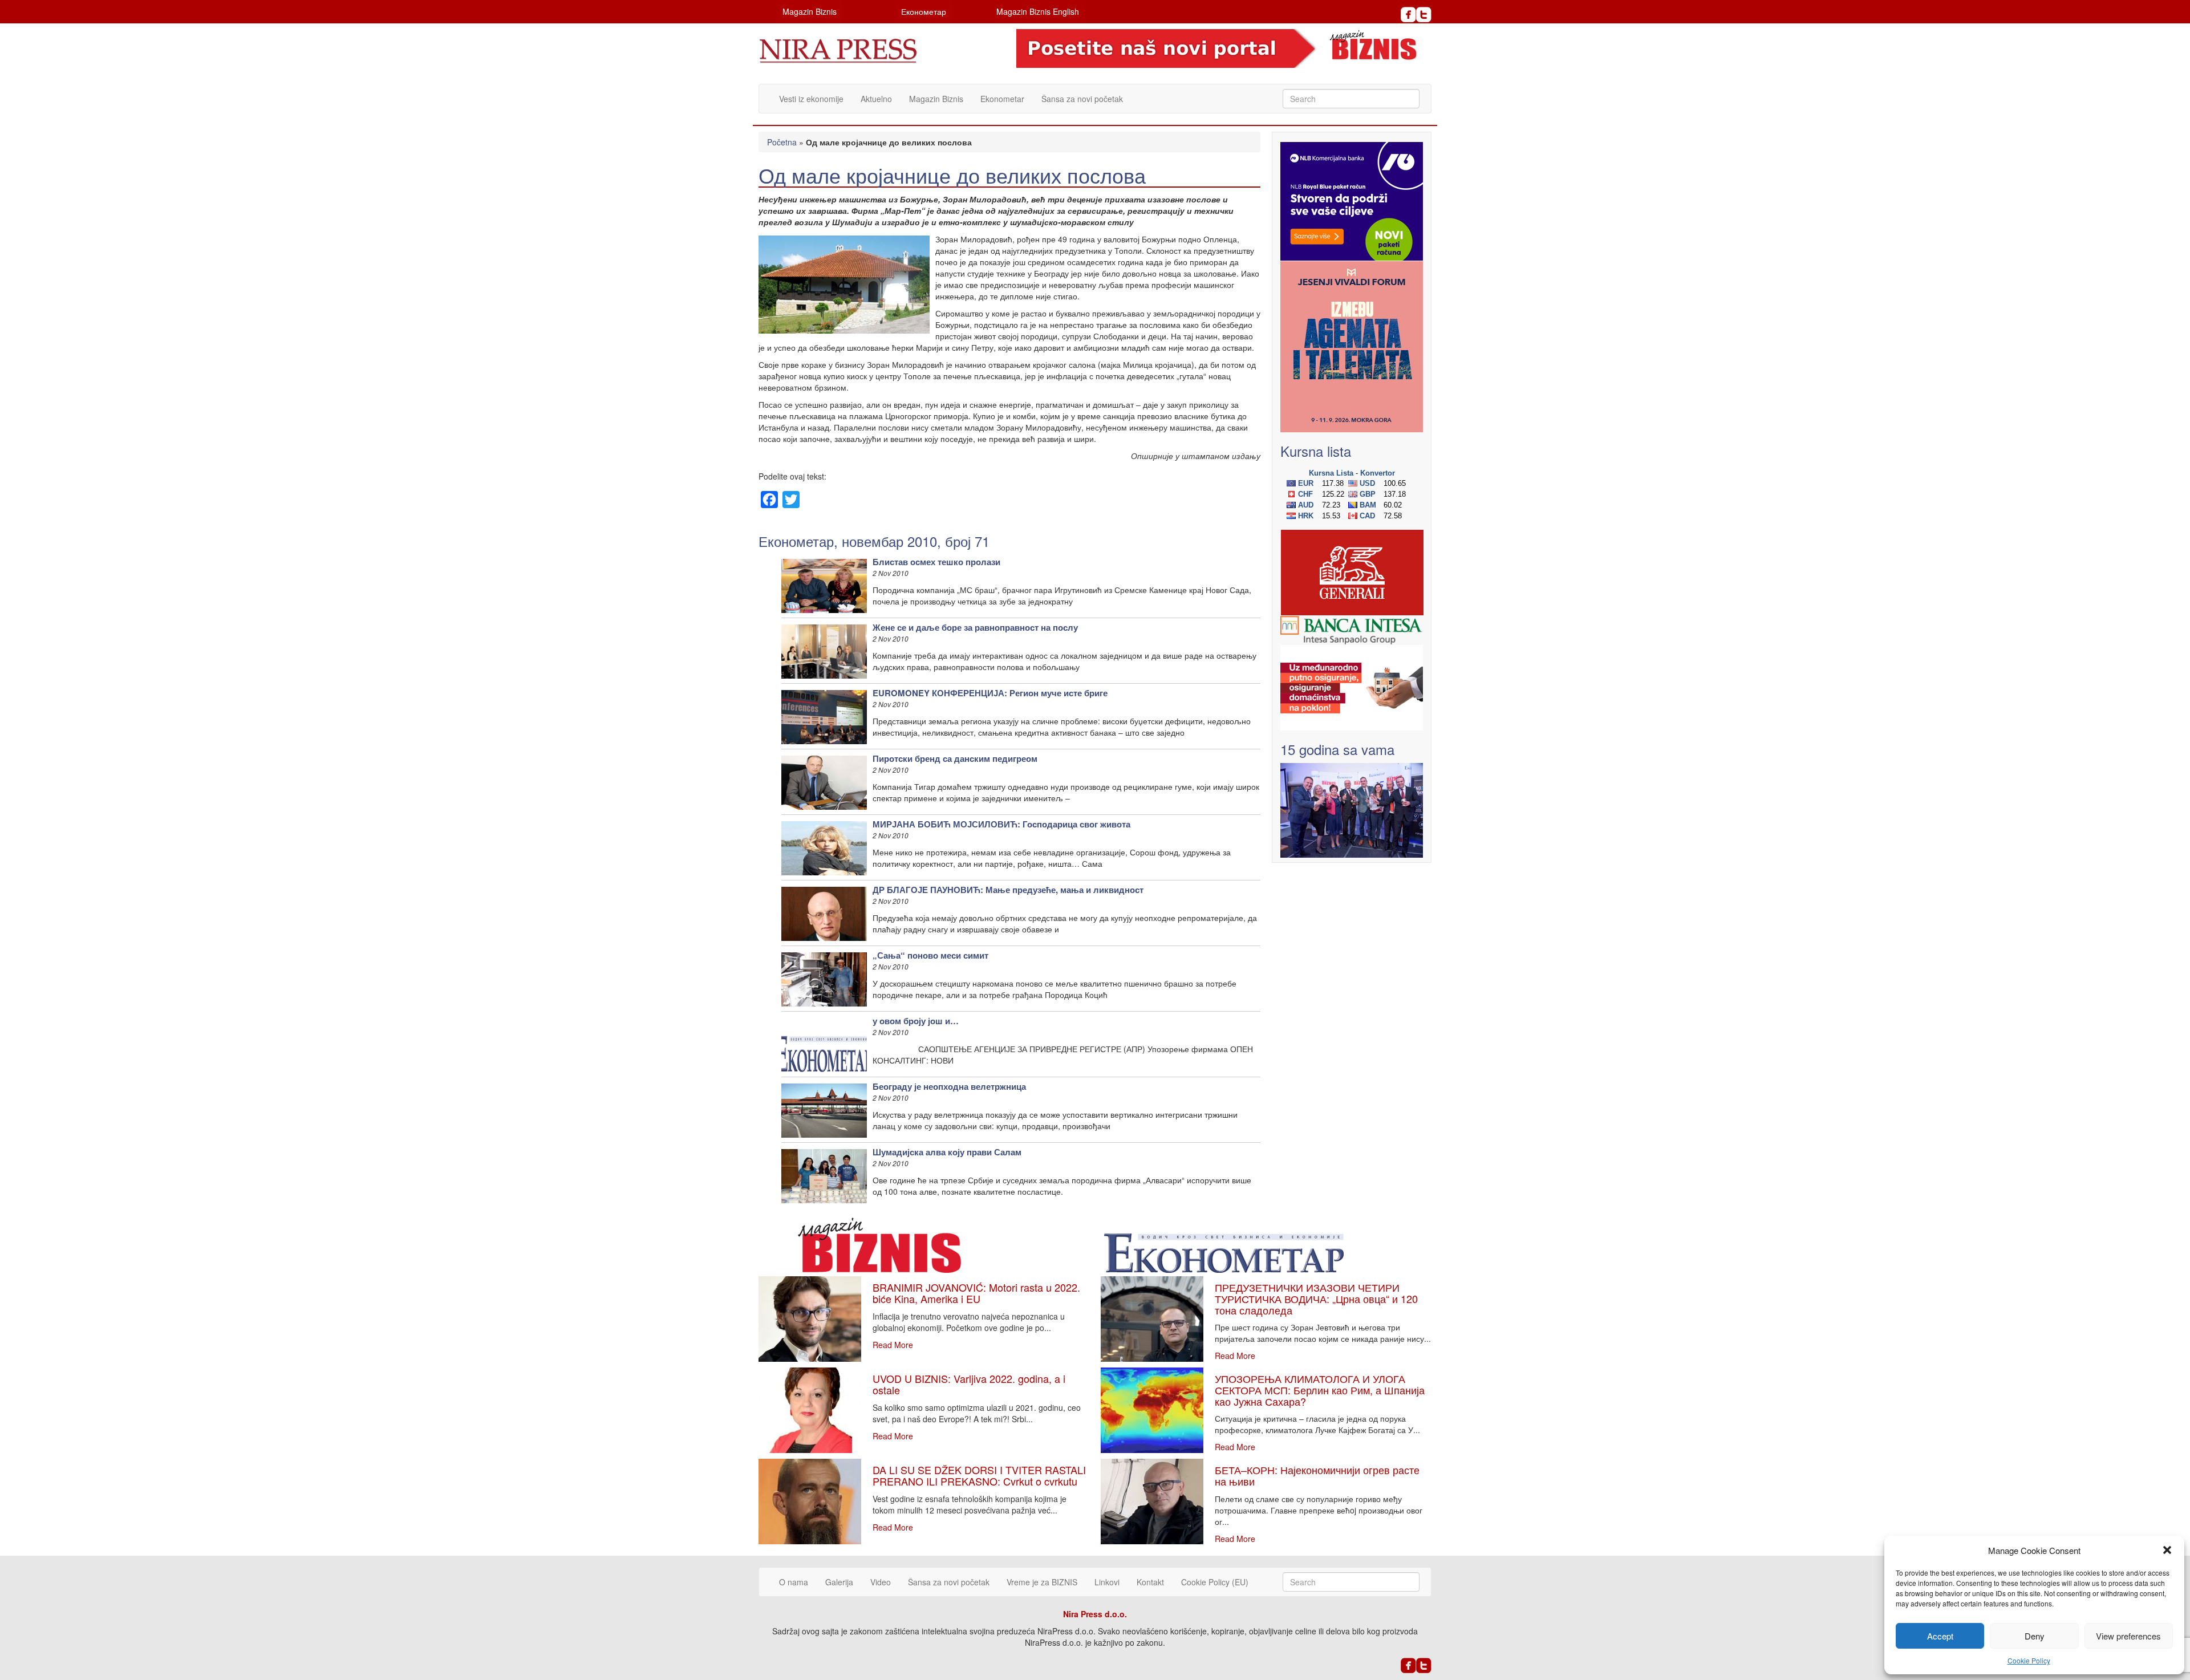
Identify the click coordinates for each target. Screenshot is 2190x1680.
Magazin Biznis (810, 11)
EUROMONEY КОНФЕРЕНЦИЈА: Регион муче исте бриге (990, 693)
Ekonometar (1002, 99)
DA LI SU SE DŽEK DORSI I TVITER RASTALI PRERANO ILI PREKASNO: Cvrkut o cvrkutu (979, 1475)
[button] (2167, 1550)
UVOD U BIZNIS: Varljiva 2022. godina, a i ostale (969, 1384)
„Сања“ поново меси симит (930, 955)
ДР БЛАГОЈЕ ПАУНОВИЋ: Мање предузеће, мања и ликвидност (1008, 890)
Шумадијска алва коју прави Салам (947, 1152)
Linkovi (1107, 1582)
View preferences (2128, 1636)
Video (881, 1582)
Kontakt (1150, 1582)
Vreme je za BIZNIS (1042, 1582)
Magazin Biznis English (1038, 11)
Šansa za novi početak (1082, 99)
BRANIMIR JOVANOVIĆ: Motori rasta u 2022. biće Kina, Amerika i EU (976, 1293)
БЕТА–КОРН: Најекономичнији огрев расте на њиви (1317, 1475)
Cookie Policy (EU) (1215, 1582)
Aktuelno (876, 99)
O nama (794, 1582)
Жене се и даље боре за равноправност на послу (975, 627)
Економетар (924, 11)
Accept (1940, 1636)
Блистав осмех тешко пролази (936, 562)
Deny (2035, 1636)
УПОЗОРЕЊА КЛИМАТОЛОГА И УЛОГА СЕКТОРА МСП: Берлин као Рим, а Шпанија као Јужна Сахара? (1320, 1390)
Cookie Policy (2029, 1660)
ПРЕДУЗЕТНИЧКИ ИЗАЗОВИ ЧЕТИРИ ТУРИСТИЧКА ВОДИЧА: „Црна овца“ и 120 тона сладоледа (1316, 1298)
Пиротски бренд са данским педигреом (955, 758)
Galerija (839, 1582)
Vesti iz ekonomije (811, 99)
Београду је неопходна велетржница (949, 1086)
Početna (782, 142)
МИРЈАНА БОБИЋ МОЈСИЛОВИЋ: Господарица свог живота (1001, 824)
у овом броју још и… (916, 1021)
